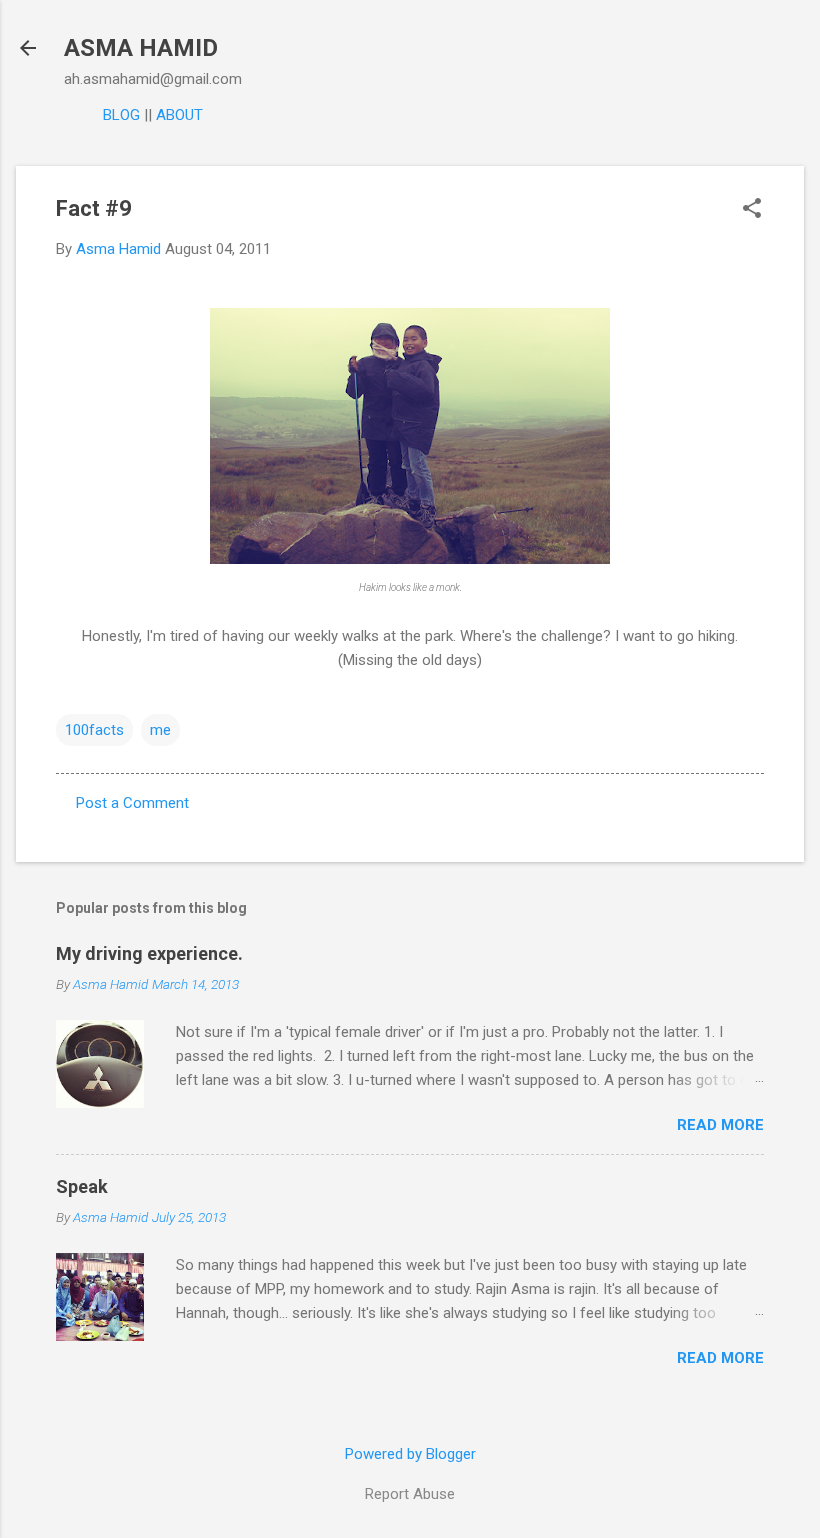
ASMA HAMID (141, 48)
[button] (752, 210)
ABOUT (179, 115)
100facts (94, 730)
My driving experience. (149, 953)
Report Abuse (410, 1494)
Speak (82, 1186)
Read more (720, 1125)
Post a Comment (132, 803)
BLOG (121, 115)
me (160, 730)
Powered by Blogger (410, 1454)
